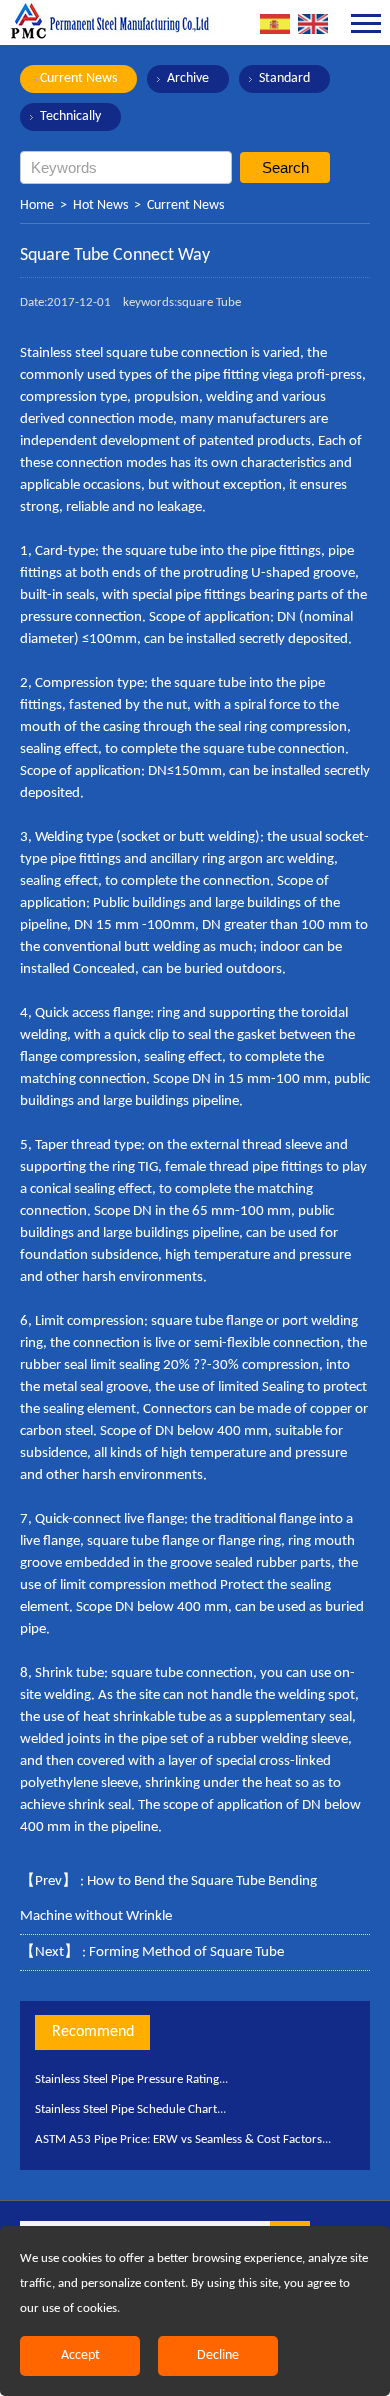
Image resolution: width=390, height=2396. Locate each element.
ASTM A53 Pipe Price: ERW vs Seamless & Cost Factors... (183, 2139)
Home (37, 205)
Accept (80, 2355)
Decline (218, 2355)
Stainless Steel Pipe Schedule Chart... (130, 2109)
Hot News (100, 205)
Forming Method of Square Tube (186, 1952)
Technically (70, 116)
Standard (284, 78)
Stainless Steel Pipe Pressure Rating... (131, 2079)
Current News (78, 78)
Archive (188, 78)
